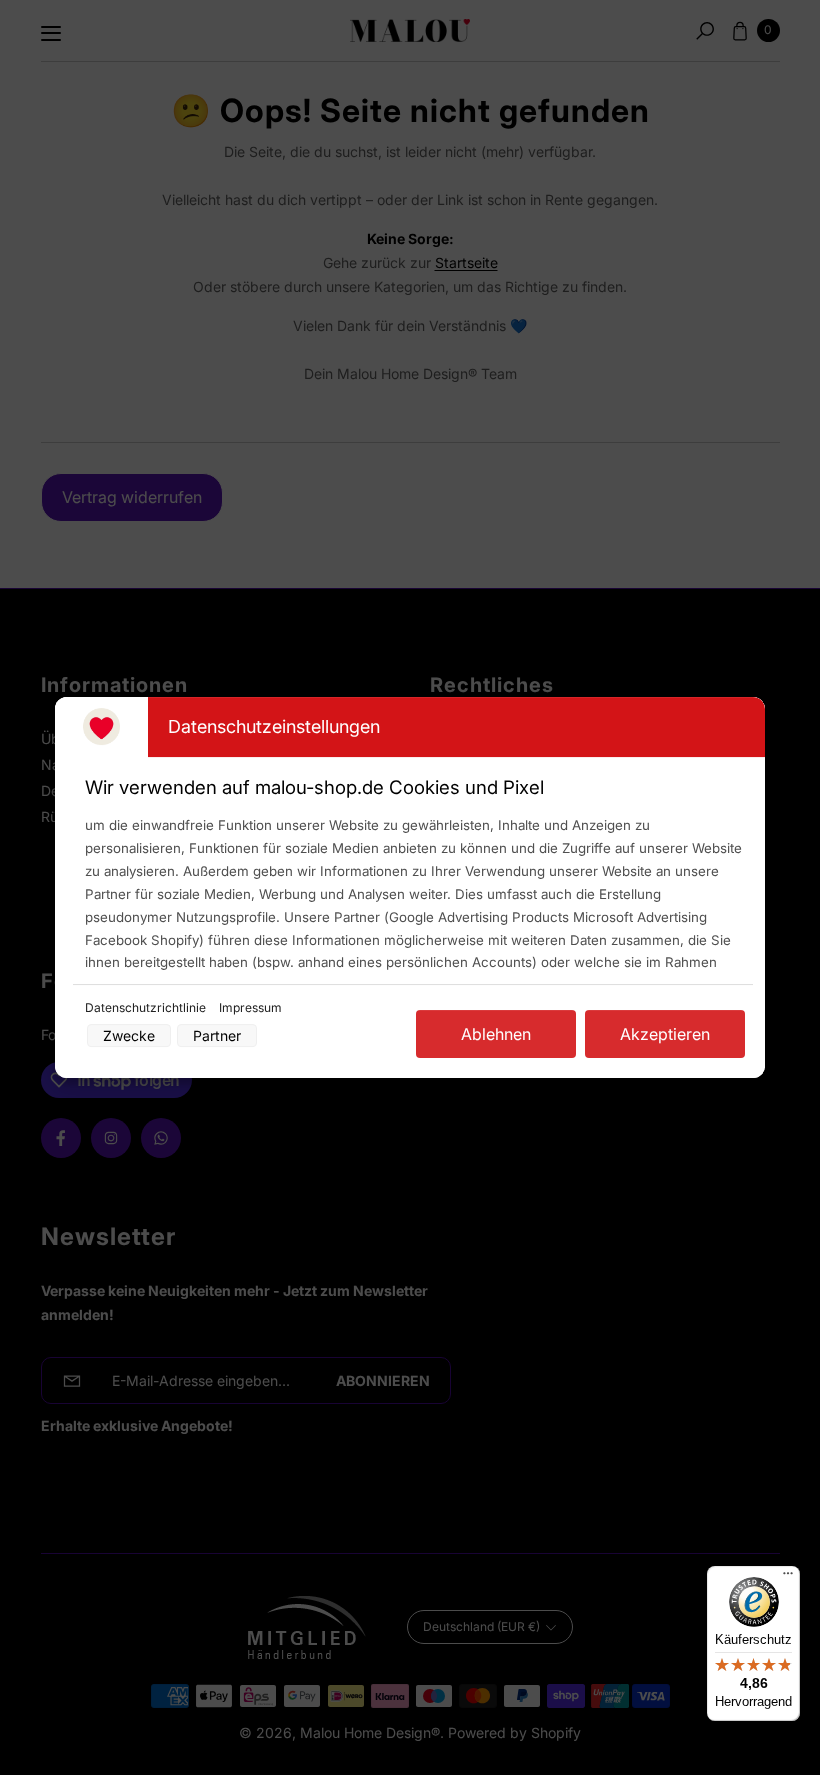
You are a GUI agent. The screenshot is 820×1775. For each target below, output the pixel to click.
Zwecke (129, 1035)
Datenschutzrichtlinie (147, 1007)
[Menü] (788, 1578)
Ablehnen (496, 1034)
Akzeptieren (665, 1034)
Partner (217, 1035)
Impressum (250, 1007)
